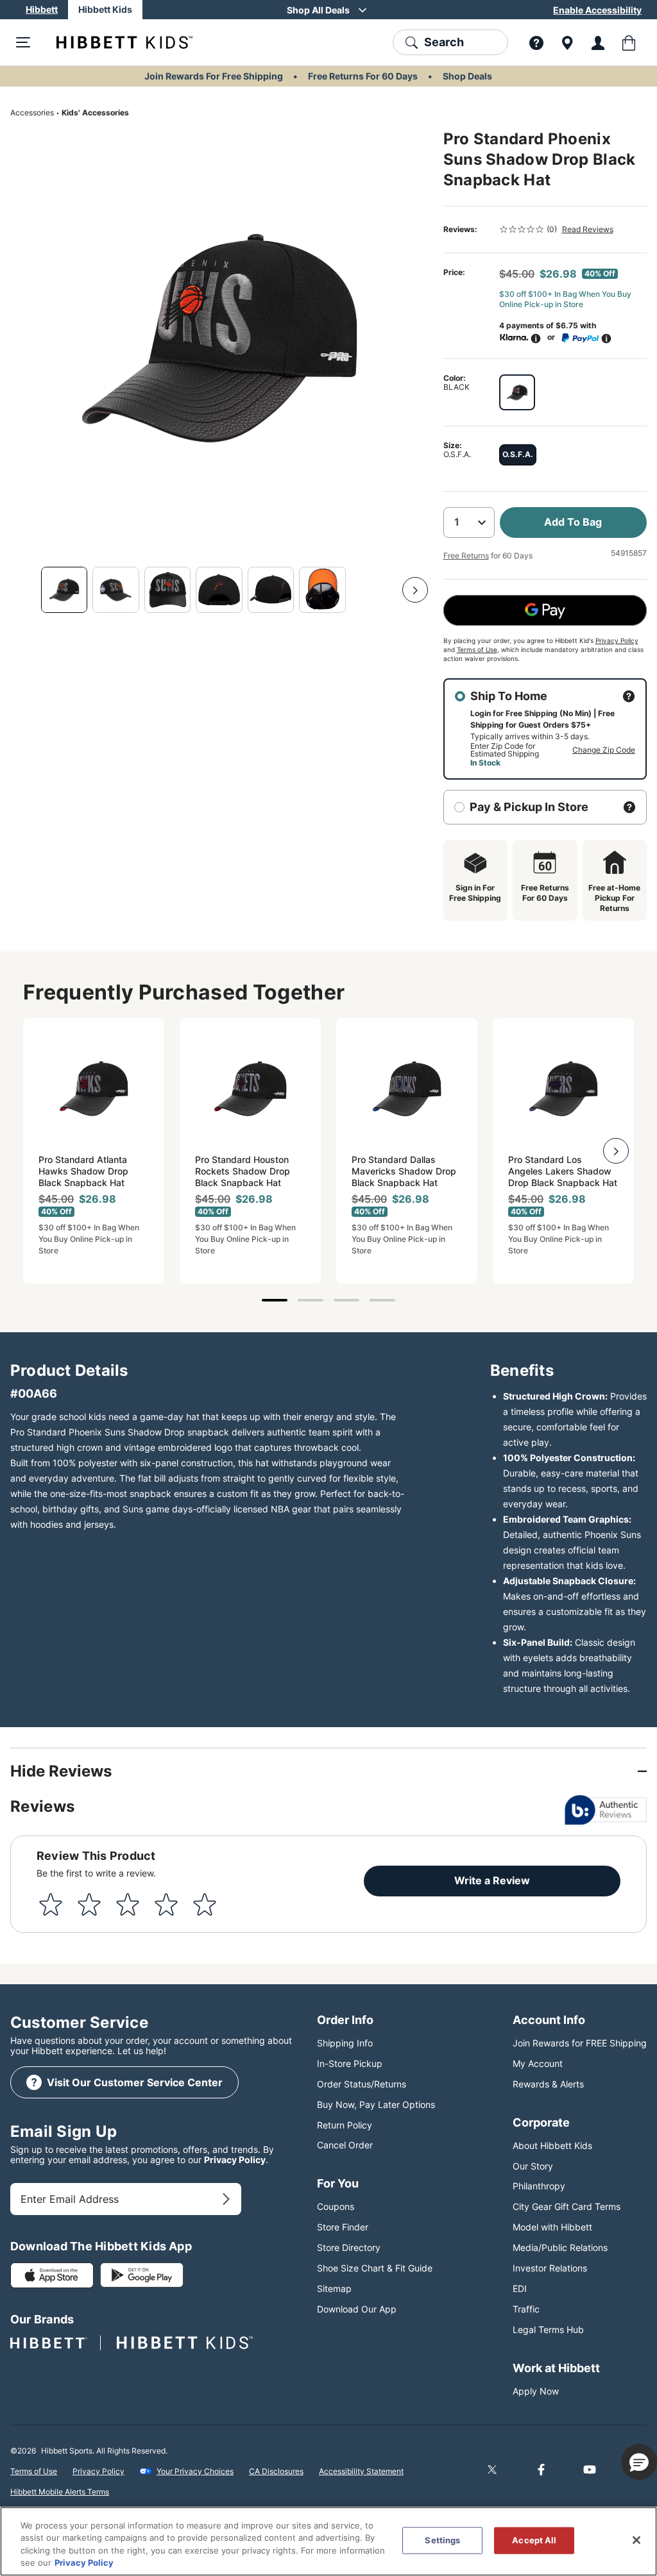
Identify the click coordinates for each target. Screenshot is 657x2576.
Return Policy (345, 2125)
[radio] (517, 392)
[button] (639, 2462)
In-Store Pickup (350, 2063)
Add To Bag (573, 522)
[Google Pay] (545, 610)
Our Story (533, 2166)
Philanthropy (539, 2186)
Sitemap (334, 2288)
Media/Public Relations (560, 2247)
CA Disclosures (276, 2471)
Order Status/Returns (362, 2084)
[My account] (598, 42)
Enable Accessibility (597, 10)
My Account (538, 2063)
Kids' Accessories (95, 113)
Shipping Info (345, 2043)
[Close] (636, 2540)
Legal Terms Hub (548, 2329)
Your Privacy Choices (195, 2471)
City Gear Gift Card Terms (567, 2206)
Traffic (526, 2309)
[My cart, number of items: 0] (629, 42)
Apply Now (536, 2391)
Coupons (336, 2206)
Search (444, 42)
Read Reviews (588, 229)
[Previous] (23, 590)
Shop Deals (467, 76)
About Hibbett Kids (552, 2145)
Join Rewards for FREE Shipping (580, 2043)
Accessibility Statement (361, 2471)
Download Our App (357, 2309)
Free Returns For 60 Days (363, 76)
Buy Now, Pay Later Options (376, 2104)
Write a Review (492, 1880)
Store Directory (349, 2247)
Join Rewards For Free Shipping (214, 76)
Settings (442, 2540)
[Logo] (114, 42)
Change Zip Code (604, 750)
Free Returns (466, 556)
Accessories (32, 113)
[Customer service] (536, 42)
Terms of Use (477, 649)
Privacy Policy (617, 640)
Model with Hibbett (552, 2227)
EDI (520, 2288)
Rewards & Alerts (548, 2084)
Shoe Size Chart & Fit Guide (375, 2268)
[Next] (415, 590)
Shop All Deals (318, 10)
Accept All (534, 2540)
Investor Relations (550, 2268)
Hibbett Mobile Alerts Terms (60, 2492)
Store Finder (343, 2227)
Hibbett (42, 9)
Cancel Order (345, 2145)
